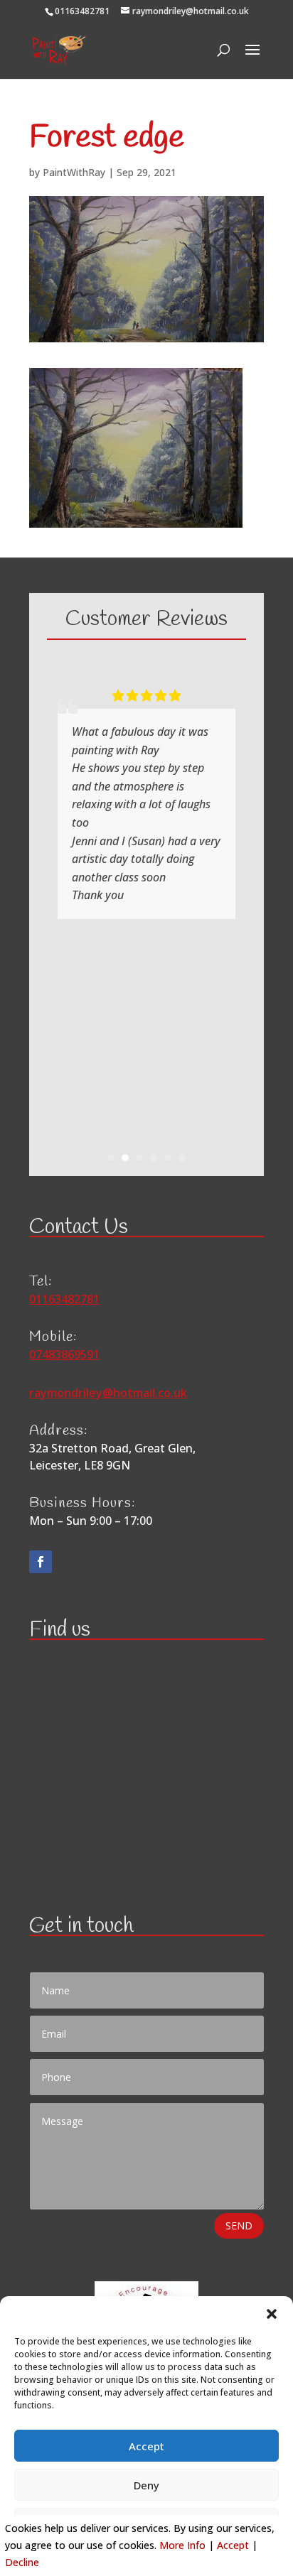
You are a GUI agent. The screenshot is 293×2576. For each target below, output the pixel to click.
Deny (146, 2485)
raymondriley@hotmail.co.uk (108, 1393)
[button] (272, 2314)
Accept (146, 2446)
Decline (22, 2562)
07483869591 (64, 1354)
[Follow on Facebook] (41, 1562)
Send (239, 2226)
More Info (182, 2545)
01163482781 (82, 11)
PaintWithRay (74, 172)
